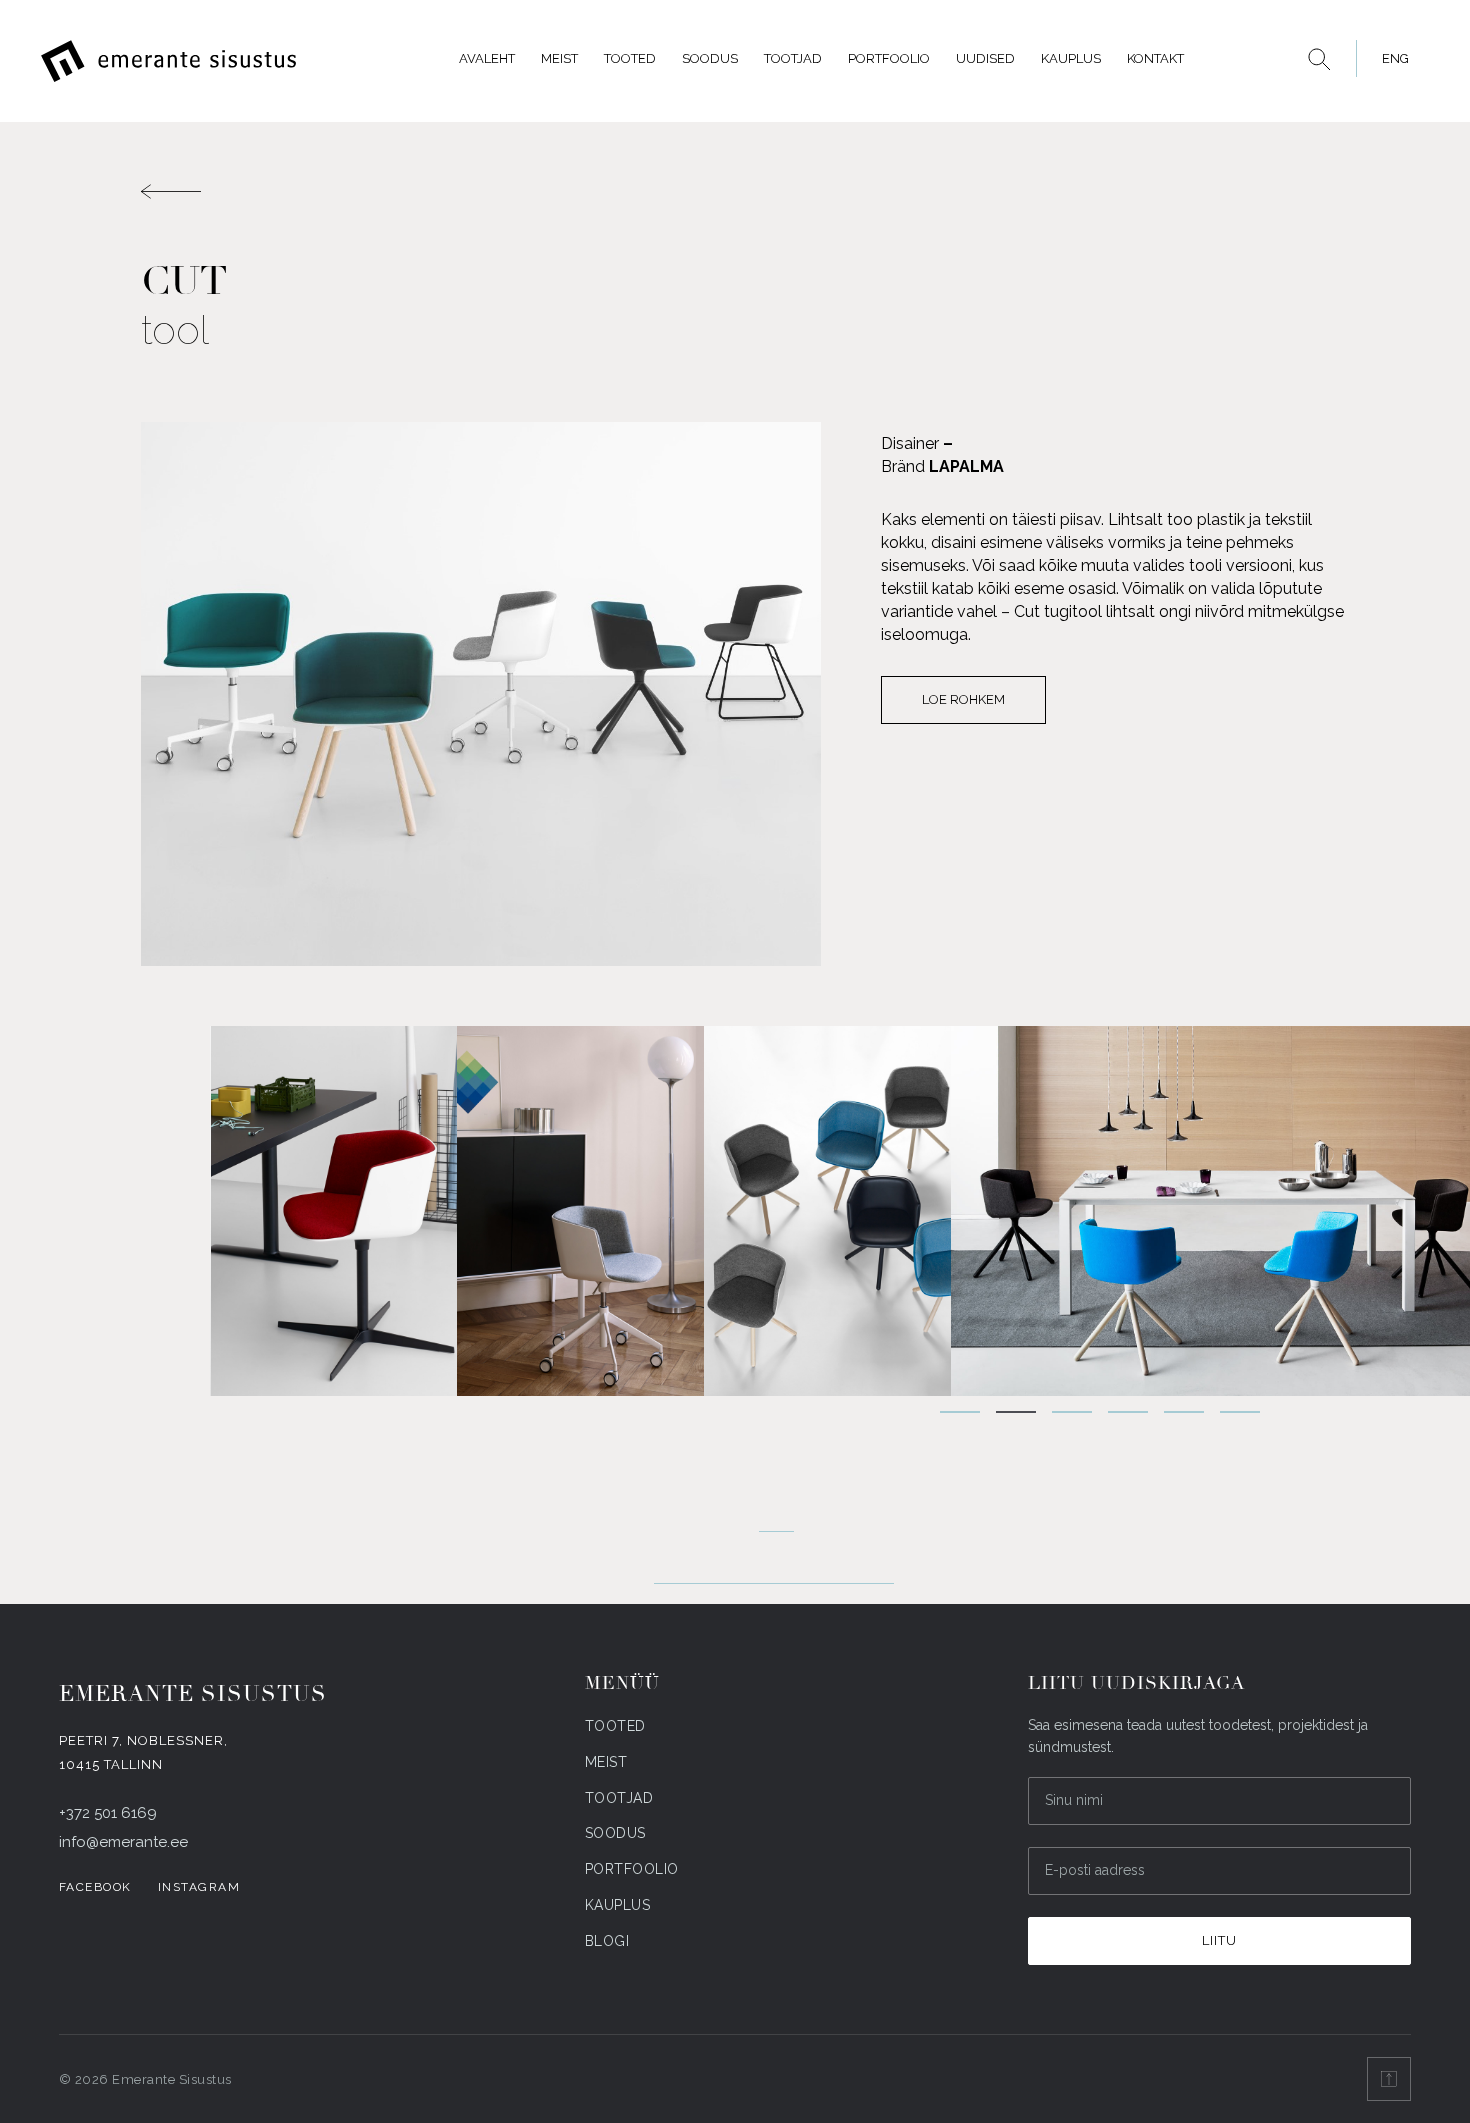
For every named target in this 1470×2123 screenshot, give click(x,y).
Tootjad (793, 58)
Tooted (630, 58)
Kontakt (1155, 58)
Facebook (95, 1887)
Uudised (985, 58)
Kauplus (1071, 58)
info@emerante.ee (123, 1842)
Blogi (607, 1941)
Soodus (710, 58)
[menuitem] (1390, 58)
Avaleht (487, 58)
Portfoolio (889, 58)
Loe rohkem (963, 699)
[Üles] (1389, 2079)
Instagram (199, 1887)
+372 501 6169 (108, 1813)
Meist (559, 58)
